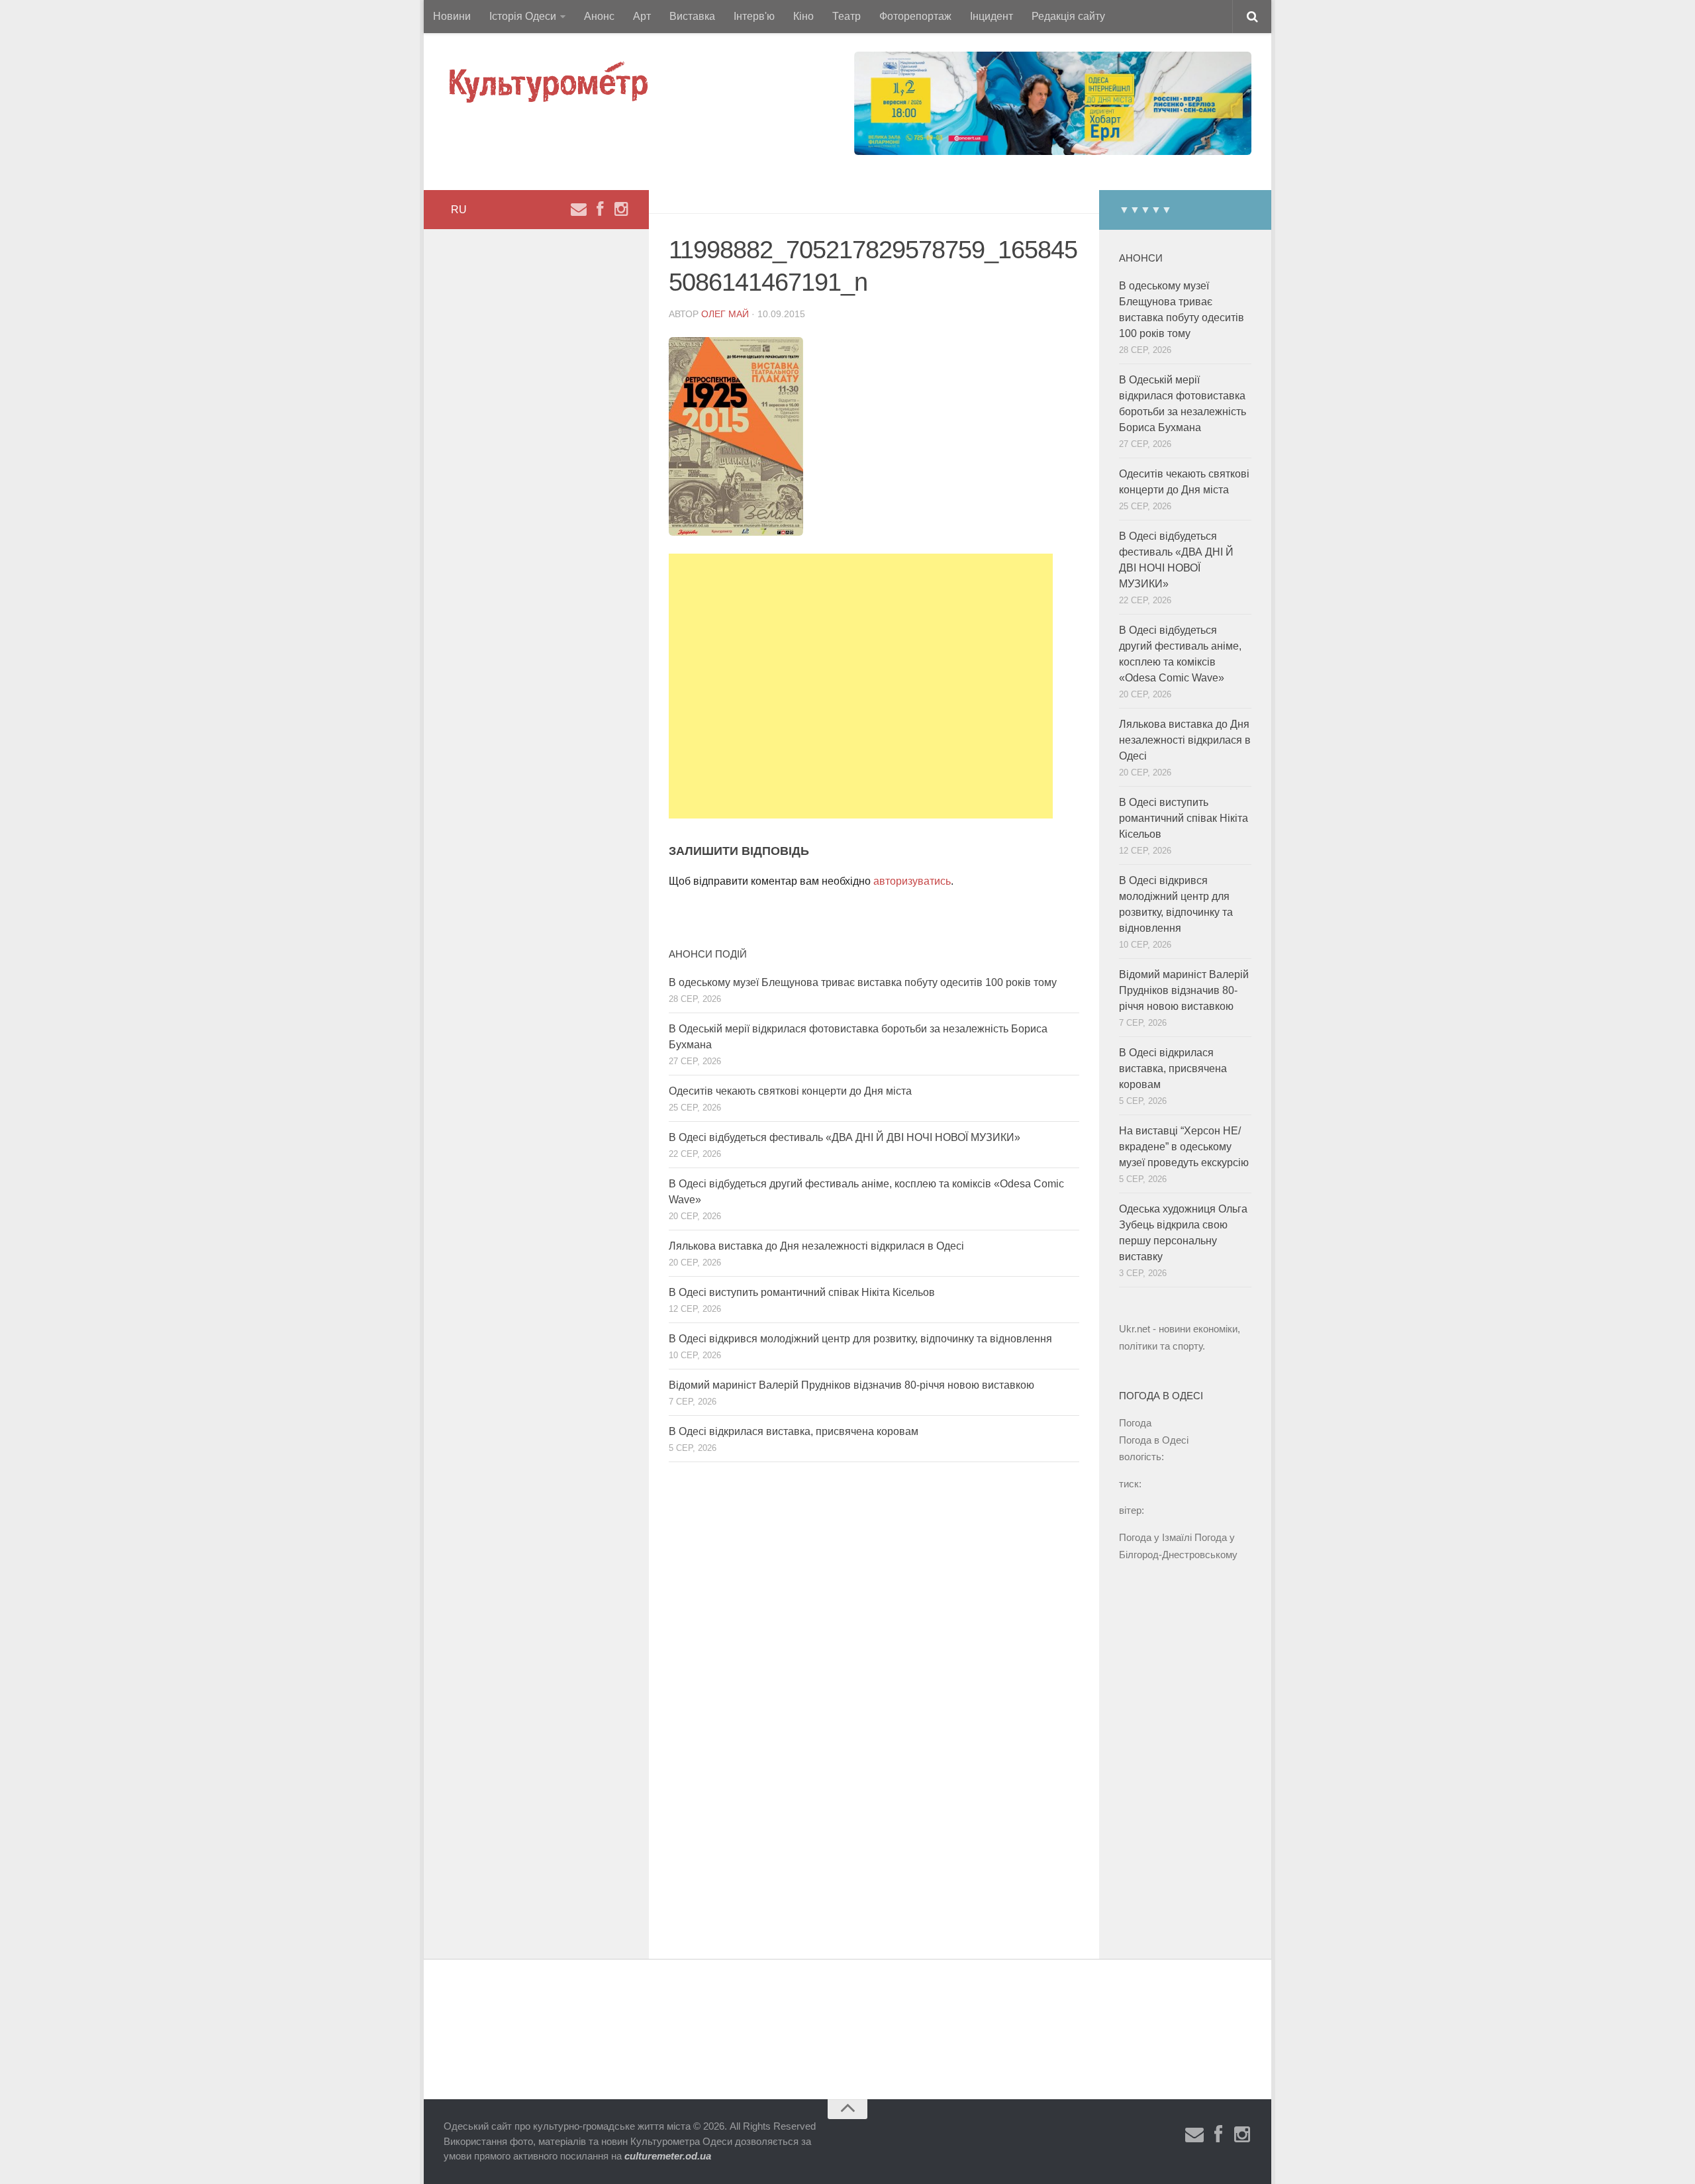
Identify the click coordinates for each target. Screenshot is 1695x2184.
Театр (847, 16)
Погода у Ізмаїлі (1155, 1537)
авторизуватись (912, 881)
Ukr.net (1135, 1329)
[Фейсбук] (600, 209)
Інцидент (992, 16)
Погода (1135, 1423)
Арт (642, 16)
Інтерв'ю (754, 16)
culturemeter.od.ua (668, 2156)
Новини (452, 16)
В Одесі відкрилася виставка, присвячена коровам (794, 1431)
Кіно (803, 16)
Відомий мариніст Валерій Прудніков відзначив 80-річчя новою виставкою (851, 1385)
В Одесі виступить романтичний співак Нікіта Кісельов (802, 1292)
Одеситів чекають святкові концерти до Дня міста (790, 1091)
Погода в (1154, 1440)
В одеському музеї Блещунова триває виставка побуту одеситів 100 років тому (863, 982)
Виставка (692, 16)
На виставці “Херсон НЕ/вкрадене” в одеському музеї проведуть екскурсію (1184, 1147)
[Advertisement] (861, 686)
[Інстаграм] (621, 209)
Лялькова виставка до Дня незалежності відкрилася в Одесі (816, 1246)
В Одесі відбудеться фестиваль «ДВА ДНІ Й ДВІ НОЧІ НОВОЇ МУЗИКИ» (845, 1137)
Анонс (599, 16)
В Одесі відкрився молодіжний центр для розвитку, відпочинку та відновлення (860, 1339)
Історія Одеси (523, 16)
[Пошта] (579, 209)
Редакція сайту (1068, 16)
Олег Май (725, 314)
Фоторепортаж (915, 16)
